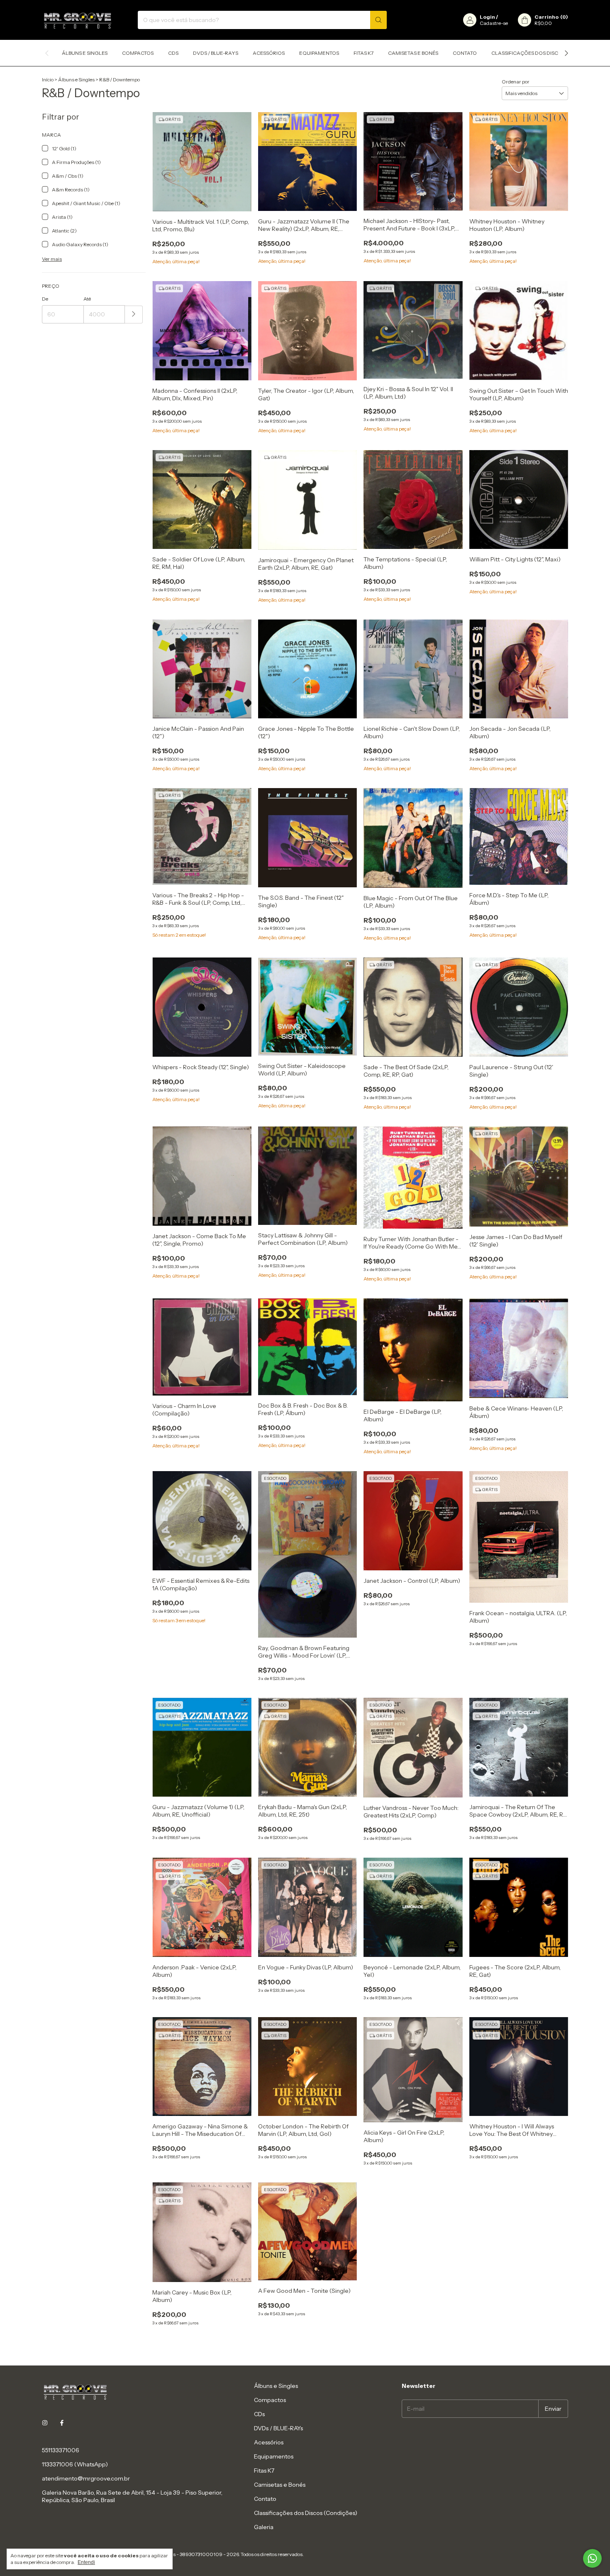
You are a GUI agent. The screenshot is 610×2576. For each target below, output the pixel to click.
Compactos (138, 53)
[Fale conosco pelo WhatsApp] (592, 2558)
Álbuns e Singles (85, 53)
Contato (465, 53)
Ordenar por (516, 82)
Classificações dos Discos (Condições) (545, 53)
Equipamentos (319, 53)
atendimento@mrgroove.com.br (86, 2478)
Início (48, 80)
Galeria (264, 2527)
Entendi (86, 2562)
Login (487, 17)
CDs (173, 53)
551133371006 (61, 2450)
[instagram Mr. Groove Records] (45, 2423)
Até (87, 299)
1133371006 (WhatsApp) (75, 2464)
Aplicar (134, 315)
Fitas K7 (364, 53)
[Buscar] (378, 20)
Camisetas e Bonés (413, 53)
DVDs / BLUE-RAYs (216, 53)
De (45, 299)
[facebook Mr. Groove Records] (62, 2423)
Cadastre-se (494, 23)
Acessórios (269, 53)
